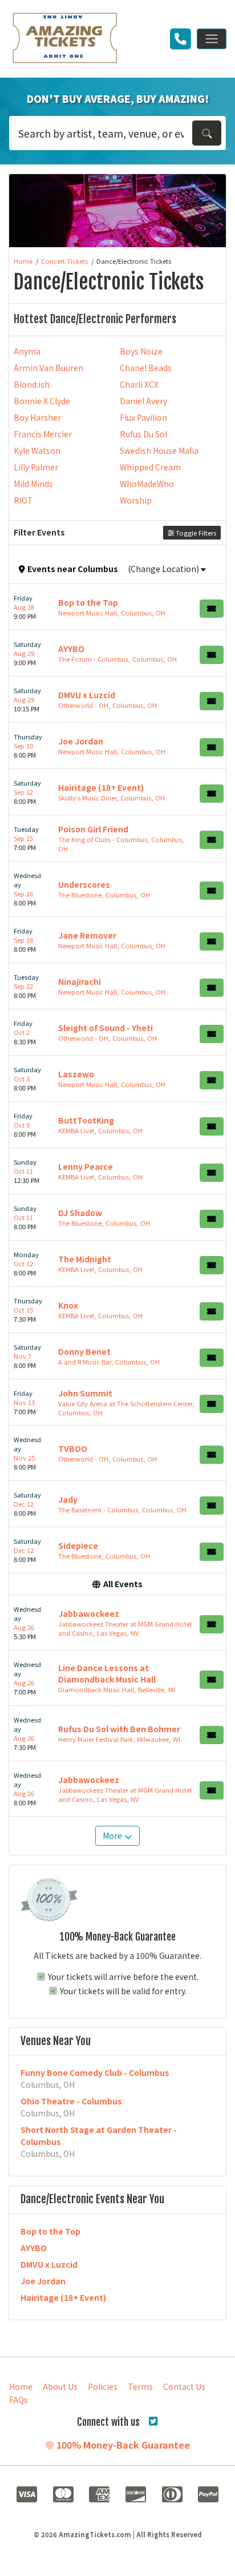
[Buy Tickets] (212, 609)
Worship (136, 500)
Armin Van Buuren (48, 368)
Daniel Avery (143, 401)
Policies (103, 2386)
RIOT (23, 500)
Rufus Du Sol (143, 434)
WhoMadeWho (147, 484)
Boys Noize (141, 351)
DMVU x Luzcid (49, 2264)
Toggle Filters (195, 533)
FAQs (19, 2400)
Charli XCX (139, 384)
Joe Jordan (43, 2281)
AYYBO (34, 2248)
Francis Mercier (43, 434)
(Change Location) (164, 569)
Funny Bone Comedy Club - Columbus (95, 2072)
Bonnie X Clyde (42, 401)
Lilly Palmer (36, 467)
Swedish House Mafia (159, 450)
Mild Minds (33, 484)
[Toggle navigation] (212, 39)
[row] (117, 607)
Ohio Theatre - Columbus (71, 2101)
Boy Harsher (37, 417)
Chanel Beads (146, 368)
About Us (60, 2386)
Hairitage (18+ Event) (63, 2297)
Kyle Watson (37, 450)
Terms (140, 2386)
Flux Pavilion (143, 417)
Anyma (27, 351)
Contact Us (184, 2386)
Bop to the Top (50, 2231)
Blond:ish (32, 384)
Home (21, 2386)
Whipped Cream (150, 467)
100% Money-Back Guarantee (122, 2445)
